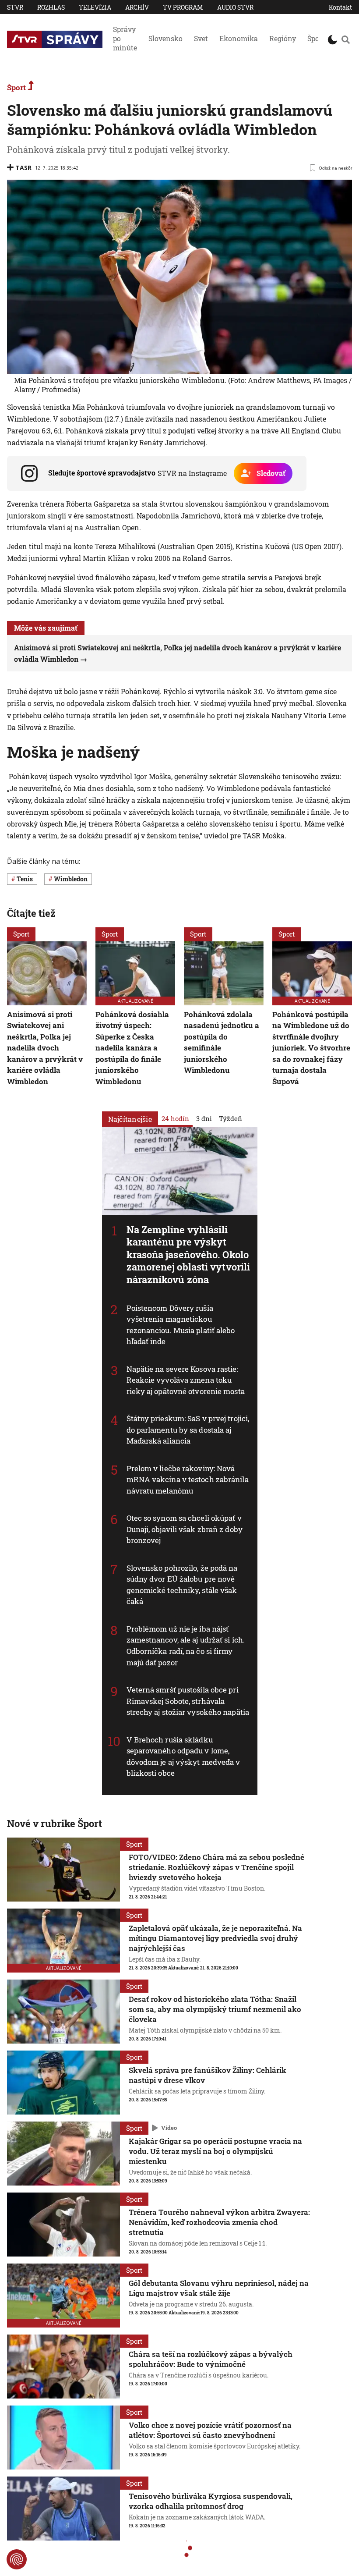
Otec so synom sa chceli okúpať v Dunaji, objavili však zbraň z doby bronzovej (185, 1529)
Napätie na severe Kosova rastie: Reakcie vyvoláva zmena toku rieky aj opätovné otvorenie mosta (186, 1380)
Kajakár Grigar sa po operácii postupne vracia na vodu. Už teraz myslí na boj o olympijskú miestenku (215, 2151)
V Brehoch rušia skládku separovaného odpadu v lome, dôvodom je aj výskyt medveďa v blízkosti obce (183, 1756)
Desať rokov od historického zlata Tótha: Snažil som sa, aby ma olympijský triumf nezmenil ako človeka (215, 2009)
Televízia (95, 7)
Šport (316, 38)
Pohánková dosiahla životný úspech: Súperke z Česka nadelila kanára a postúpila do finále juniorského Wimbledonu (132, 1047)
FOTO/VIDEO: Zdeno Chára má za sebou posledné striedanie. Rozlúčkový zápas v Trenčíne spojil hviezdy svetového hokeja (216, 1867)
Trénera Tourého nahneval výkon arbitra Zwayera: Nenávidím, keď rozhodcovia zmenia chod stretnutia (219, 2222)
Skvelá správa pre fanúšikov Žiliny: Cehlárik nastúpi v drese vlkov (208, 2075)
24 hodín (175, 1118)
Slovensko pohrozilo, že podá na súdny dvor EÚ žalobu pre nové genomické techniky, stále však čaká (182, 1585)
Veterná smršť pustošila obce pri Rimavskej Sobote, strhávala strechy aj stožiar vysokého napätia (188, 1701)
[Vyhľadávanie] (346, 39)
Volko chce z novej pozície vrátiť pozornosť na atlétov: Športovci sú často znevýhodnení (210, 2430)
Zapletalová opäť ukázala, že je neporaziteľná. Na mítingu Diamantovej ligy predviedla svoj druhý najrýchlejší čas (215, 1938)
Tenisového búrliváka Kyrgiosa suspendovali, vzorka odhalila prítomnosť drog (211, 2501)
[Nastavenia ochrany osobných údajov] (17, 2559)
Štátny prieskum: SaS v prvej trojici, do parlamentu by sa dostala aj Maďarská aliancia (188, 1430)
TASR (23, 168)
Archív (137, 7)
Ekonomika (239, 38)
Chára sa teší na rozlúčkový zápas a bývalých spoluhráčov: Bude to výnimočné (211, 2359)
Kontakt (340, 7)
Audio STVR (235, 7)
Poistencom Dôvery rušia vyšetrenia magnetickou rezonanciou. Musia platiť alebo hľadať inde (181, 1325)
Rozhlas (51, 7)
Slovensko (165, 38)
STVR (15, 7)
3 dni (204, 1118)
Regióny (283, 38)
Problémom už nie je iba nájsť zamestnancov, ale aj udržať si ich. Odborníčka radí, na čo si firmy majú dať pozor (186, 1646)
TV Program (183, 7)
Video (169, 2128)
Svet (201, 38)
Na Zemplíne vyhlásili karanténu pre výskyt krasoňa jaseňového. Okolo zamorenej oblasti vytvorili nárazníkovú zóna (188, 1254)
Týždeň (231, 1118)
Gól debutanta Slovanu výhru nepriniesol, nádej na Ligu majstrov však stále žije (219, 2288)
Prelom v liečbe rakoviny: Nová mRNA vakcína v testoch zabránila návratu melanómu (188, 1480)
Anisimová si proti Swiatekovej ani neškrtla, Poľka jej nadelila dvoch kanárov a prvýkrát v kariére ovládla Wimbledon (45, 1047)
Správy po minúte (125, 38)
